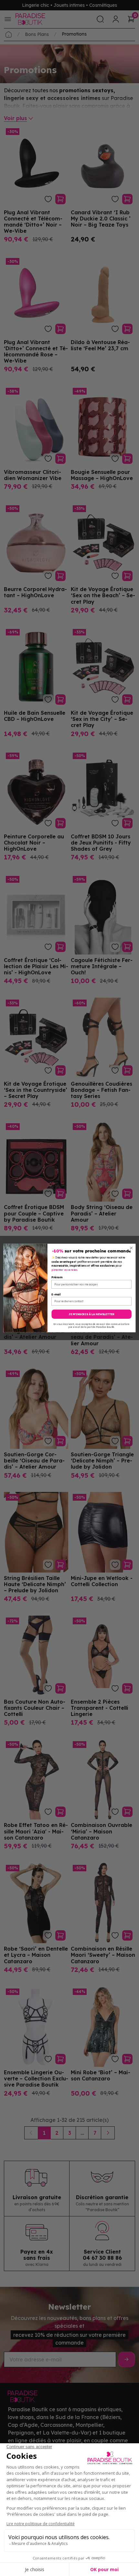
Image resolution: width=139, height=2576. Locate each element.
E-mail (56, 1294)
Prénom (57, 1277)
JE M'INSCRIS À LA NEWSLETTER (91, 1314)
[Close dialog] (131, 1248)
